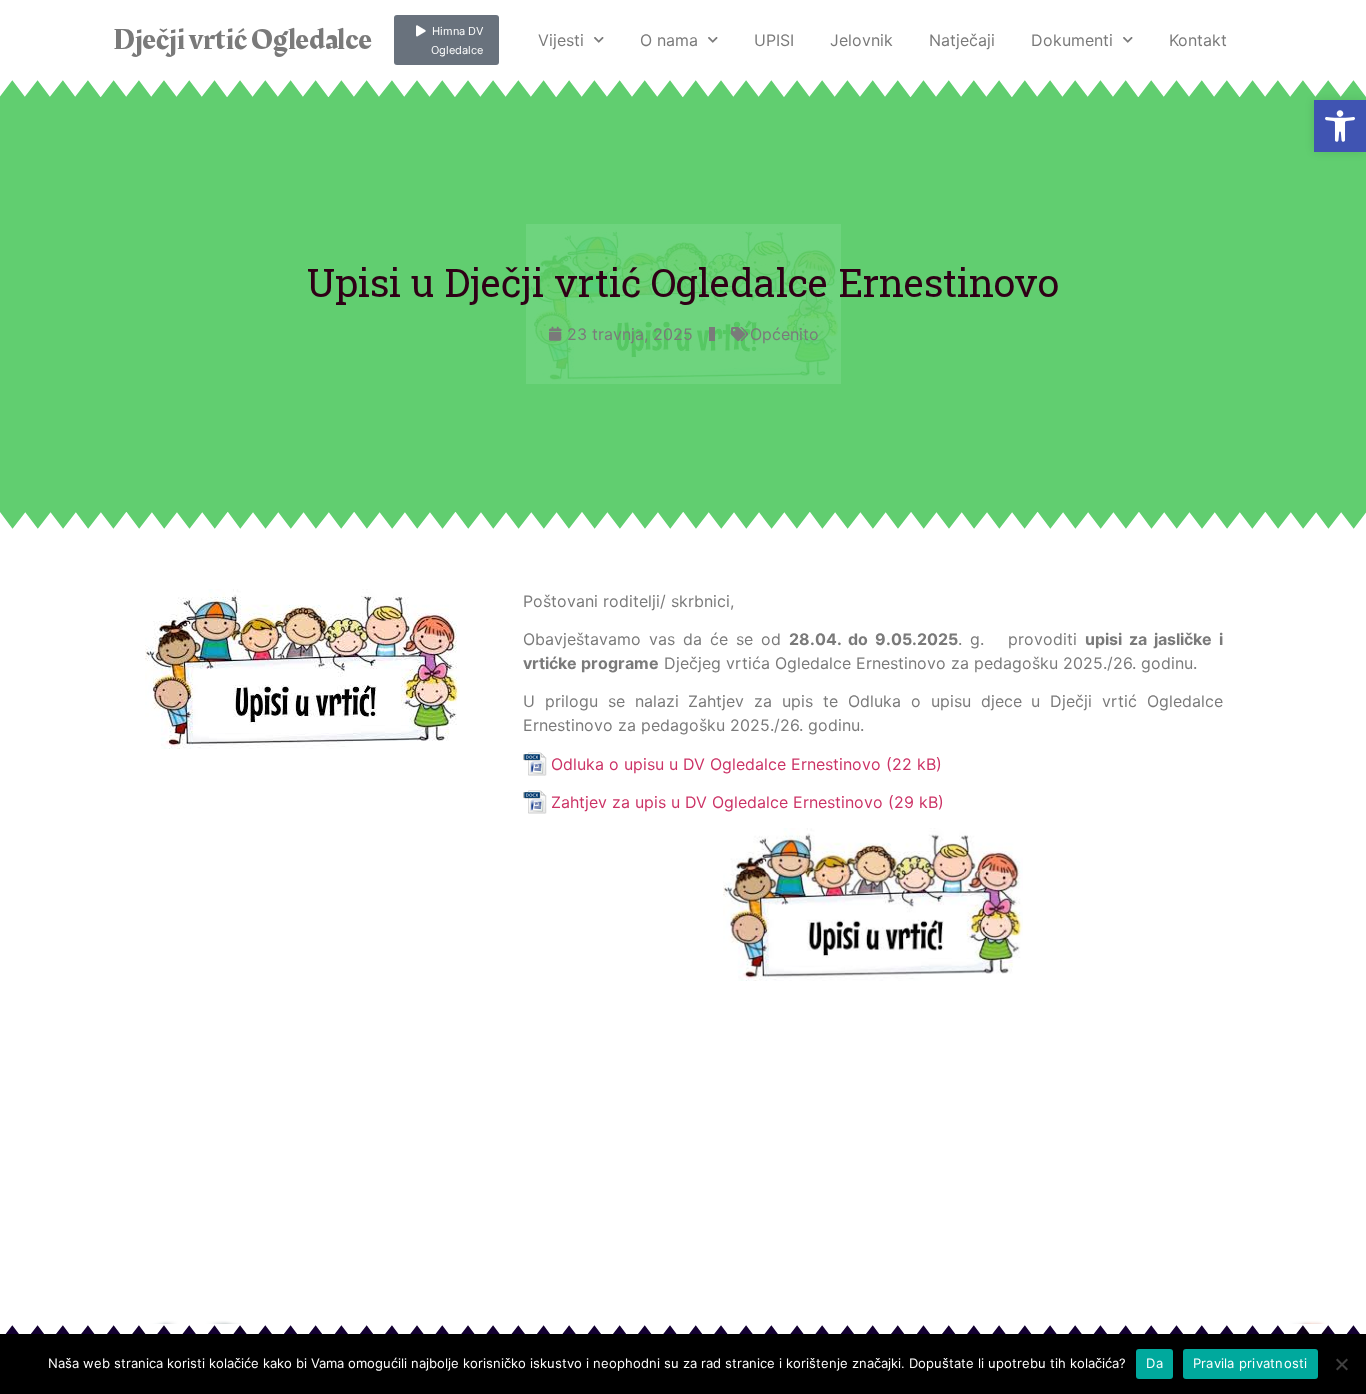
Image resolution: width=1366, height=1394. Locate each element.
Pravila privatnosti (1250, 1363)
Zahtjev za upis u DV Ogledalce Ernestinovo (717, 802)
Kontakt (1198, 40)
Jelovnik (861, 40)
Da (1154, 1363)
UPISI (774, 40)
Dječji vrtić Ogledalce (242, 40)
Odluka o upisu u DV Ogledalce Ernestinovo (716, 764)
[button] (1340, 126)
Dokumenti (1072, 40)
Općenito (784, 334)
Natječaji (962, 40)
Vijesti (561, 40)
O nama (669, 40)
